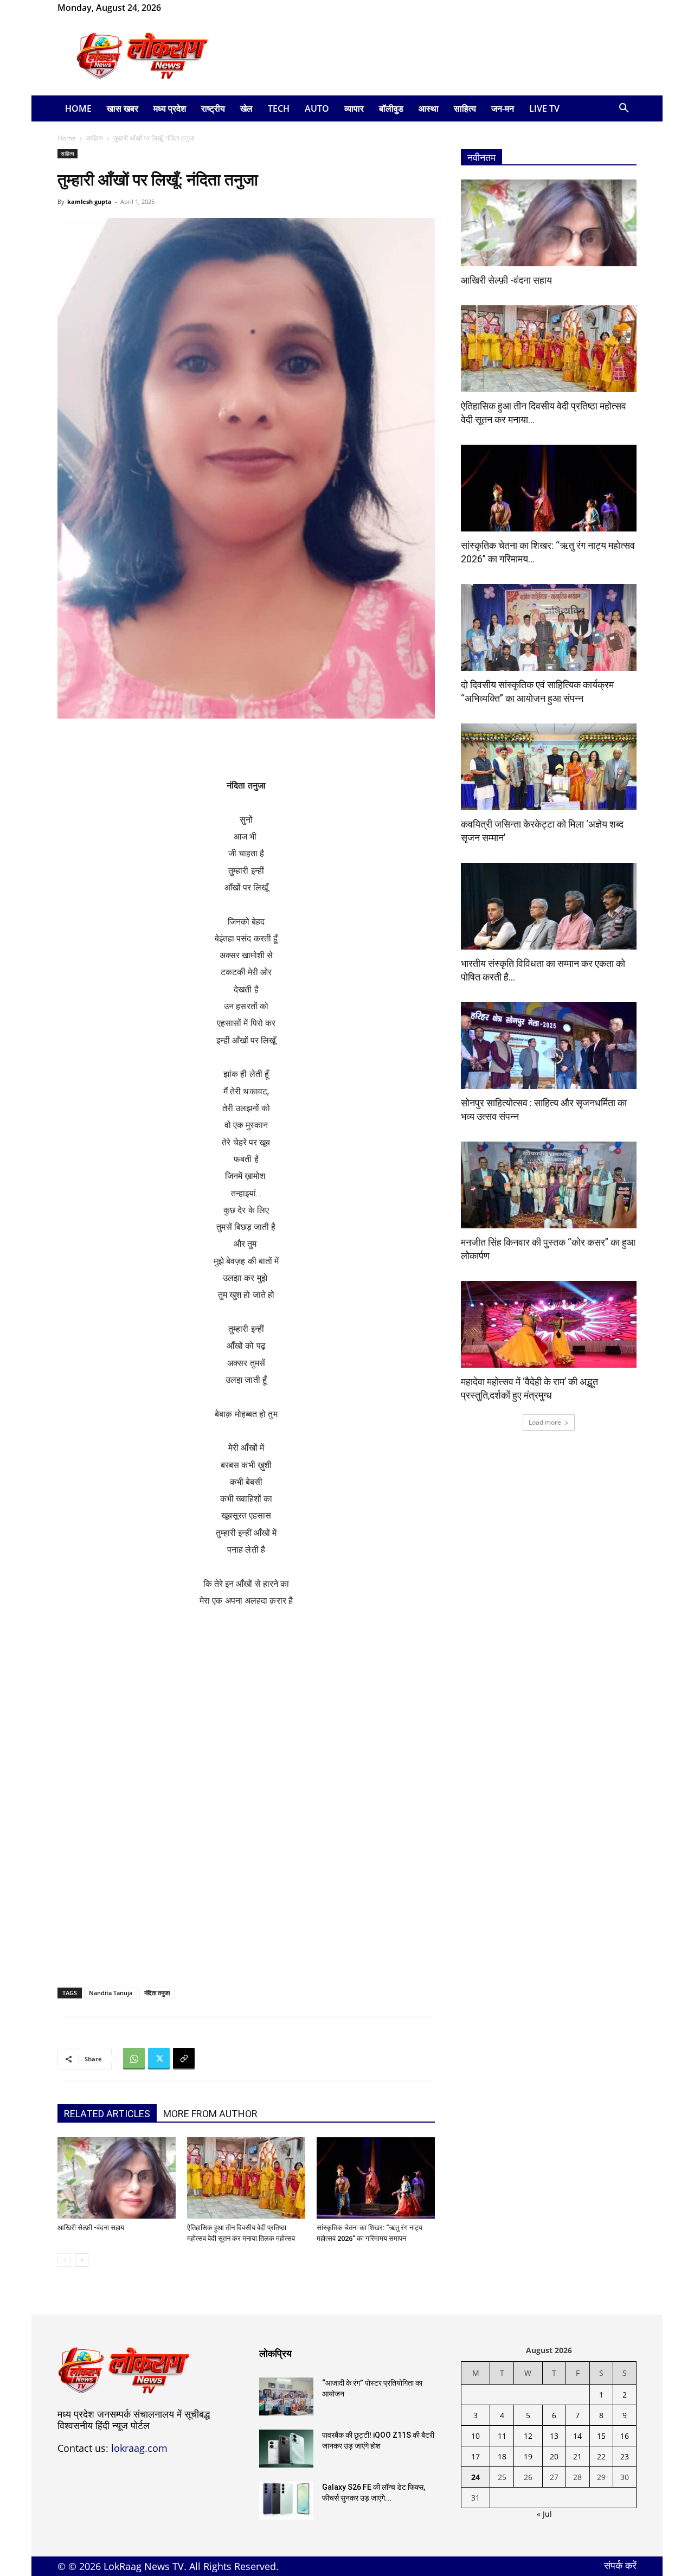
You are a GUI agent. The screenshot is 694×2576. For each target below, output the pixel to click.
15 (601, 2436)
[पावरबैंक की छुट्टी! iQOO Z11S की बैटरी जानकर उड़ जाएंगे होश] (286, 2449)
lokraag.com (139, 2448)
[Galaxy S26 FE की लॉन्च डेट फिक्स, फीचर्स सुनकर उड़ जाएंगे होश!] (286, 2501)
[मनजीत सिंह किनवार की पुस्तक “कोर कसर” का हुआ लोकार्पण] (549, 1185)
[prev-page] (64, 2260)
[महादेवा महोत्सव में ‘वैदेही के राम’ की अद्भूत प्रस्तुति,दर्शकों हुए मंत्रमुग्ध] (549, 1324)
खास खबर (123, 108)
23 (625, 2456)
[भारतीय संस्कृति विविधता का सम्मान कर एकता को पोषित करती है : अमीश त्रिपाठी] (549, 906)
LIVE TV (544, 108)
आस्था (429, 108)
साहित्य (465, 108)
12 (528, 2436)
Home (78, 108)
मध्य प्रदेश (170, 108)
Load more (545, 1422)
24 (475, 2477)
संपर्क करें (620, 2565)
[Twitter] (159, 2059)
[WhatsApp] (204, 8)
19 (528, 2456)
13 (554, 2436)
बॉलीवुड (391, 108)
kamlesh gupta (89, 201)
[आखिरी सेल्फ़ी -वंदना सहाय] (117, 2178)
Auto (317, 108)
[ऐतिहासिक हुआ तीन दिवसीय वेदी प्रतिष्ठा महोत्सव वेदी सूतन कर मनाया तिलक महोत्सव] (246, 2178)
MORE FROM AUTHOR (210, 2114)
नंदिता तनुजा (157, 1993)
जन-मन (503, 108)
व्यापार (354, 108)
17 (475, 2456)
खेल (246, 108)
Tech (279, 108)
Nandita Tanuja (111, 1993)
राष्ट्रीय (213, 108)
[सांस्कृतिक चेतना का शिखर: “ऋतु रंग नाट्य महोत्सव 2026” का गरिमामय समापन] (376, 2178)
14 (577, 2436)
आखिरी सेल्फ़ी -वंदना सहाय (91, 2228)
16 (625, 2436)
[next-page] (82, 2260)
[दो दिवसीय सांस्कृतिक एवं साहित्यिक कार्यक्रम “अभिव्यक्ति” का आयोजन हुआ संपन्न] (549, 627)
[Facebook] (187, 8)
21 (577, 2456)
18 (502, 2456)
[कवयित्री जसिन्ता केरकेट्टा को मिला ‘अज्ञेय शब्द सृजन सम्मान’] (549, 767)
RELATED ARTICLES (107, 2114)
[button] (624, 109)
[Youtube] (222, 8)
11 (502, 2436)
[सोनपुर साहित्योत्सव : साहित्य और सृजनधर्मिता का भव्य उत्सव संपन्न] (549, 1046)
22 (601, 2456)
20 (554, 2456)
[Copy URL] (184, 2059)
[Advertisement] (439, 56)
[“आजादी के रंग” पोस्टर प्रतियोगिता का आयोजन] (286, 2396)
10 (475, 2436)
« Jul (544, 2514)
